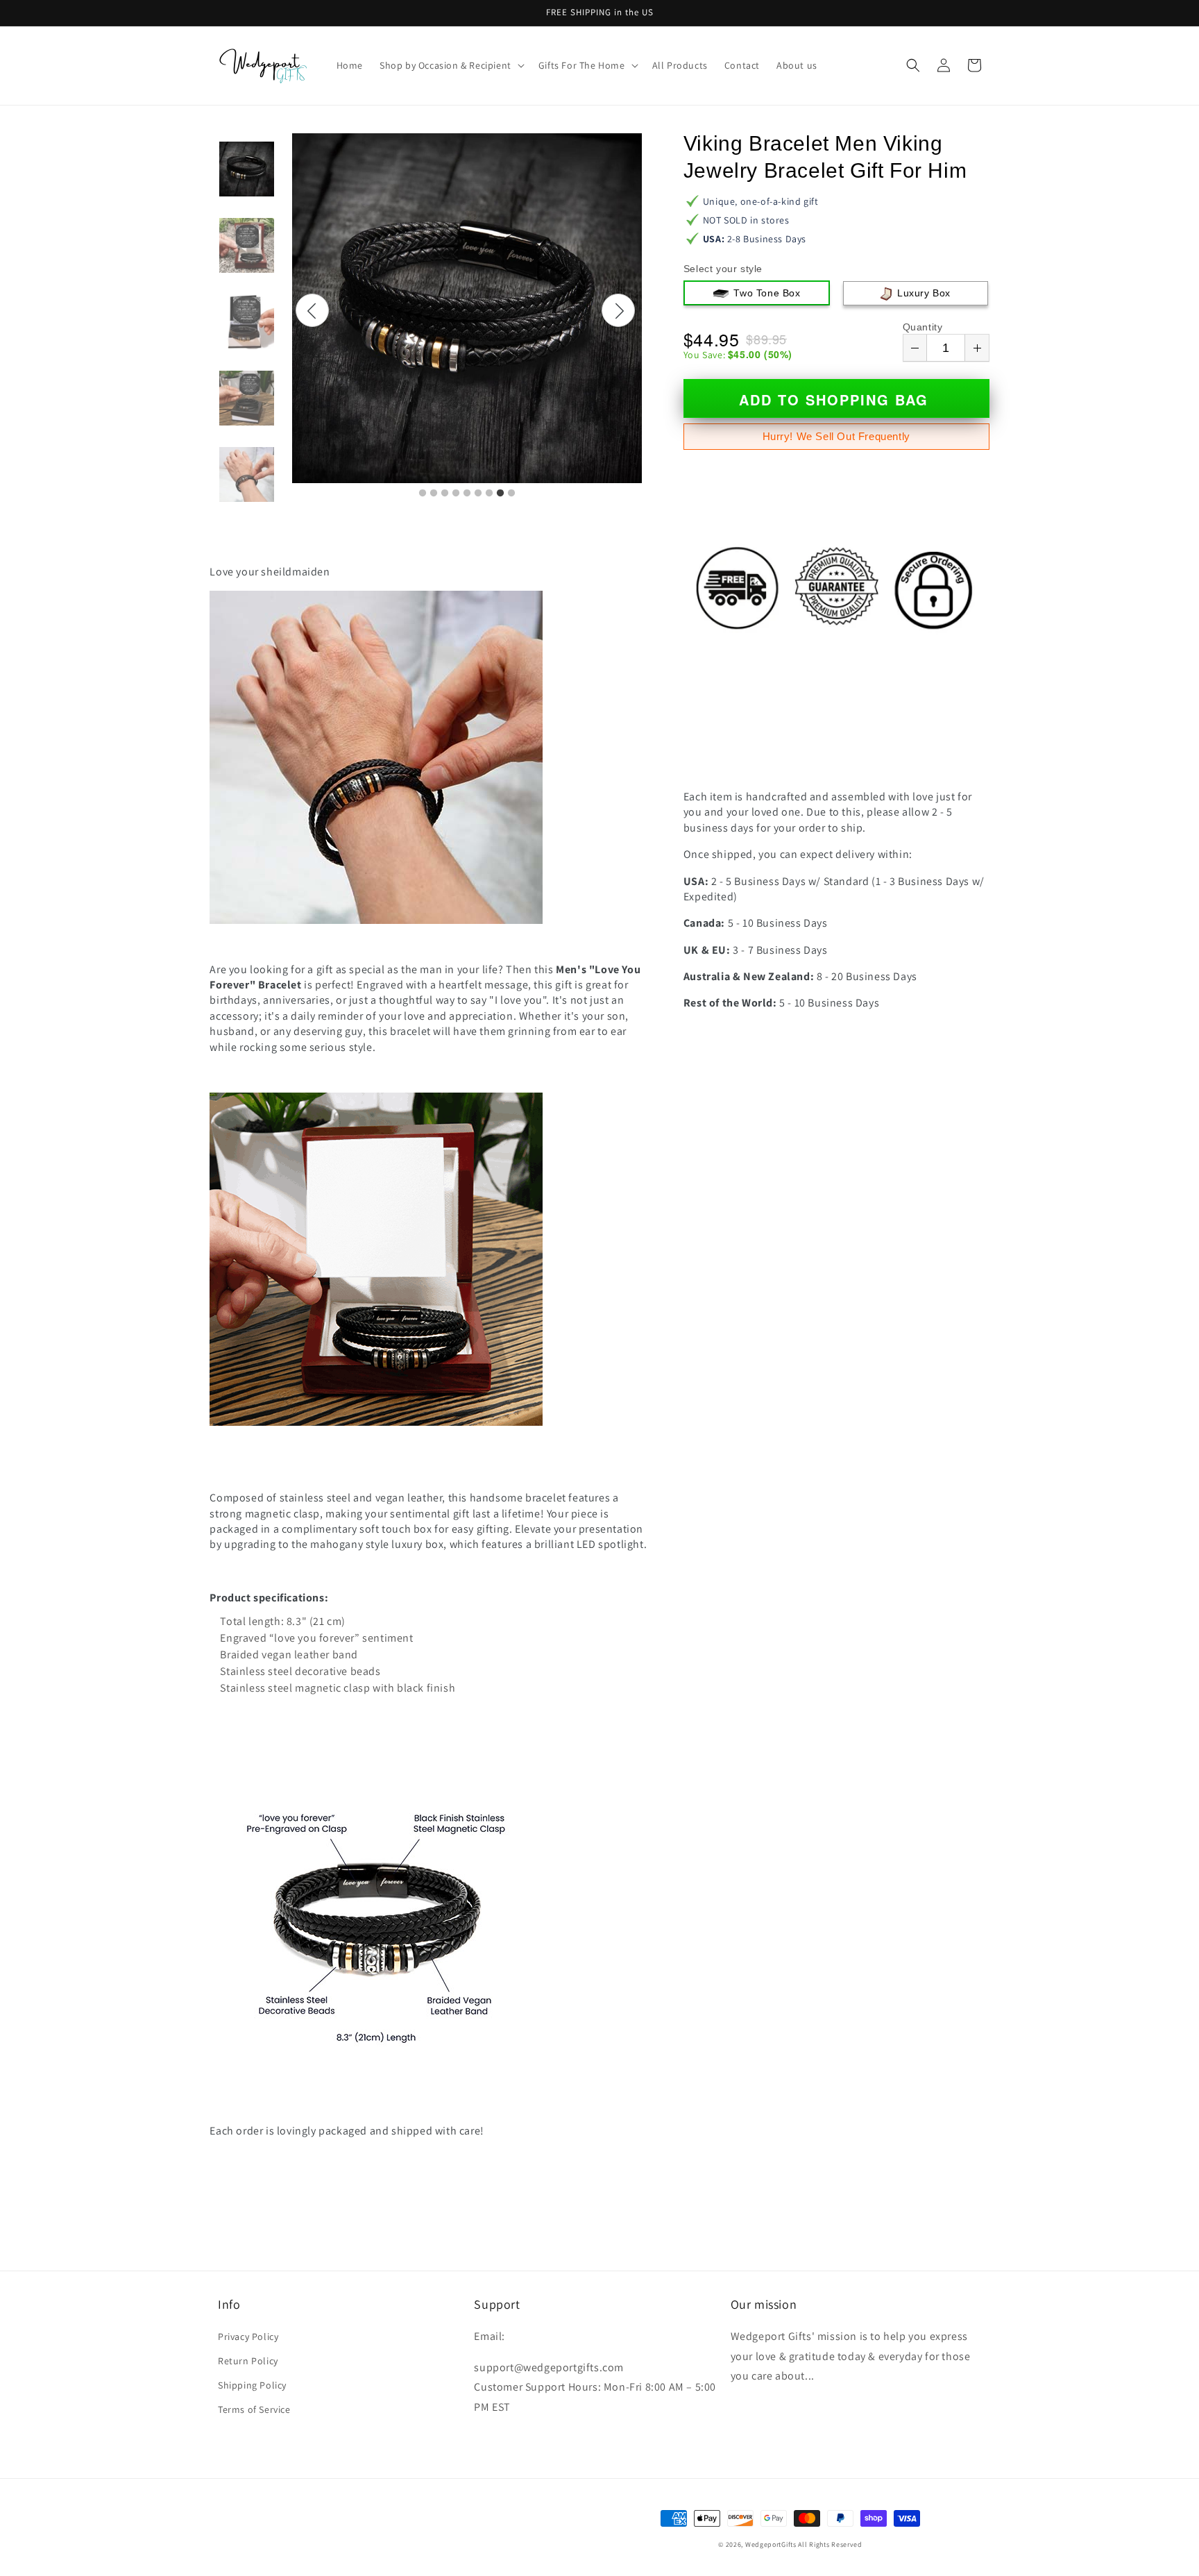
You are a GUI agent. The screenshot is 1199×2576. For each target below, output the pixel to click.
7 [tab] (489, 494)
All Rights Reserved (830, 2544)
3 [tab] (445, 494)
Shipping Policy (252, 2385)
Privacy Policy (248, 2337)
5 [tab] (467, 494)
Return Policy (248, 2361)
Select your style (723, 269)
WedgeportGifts (771, 2544)
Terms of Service (254, 2409)
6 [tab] (478, 494)
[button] (451, 65)
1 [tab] (423, 494)
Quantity (923, 327)
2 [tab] (434, 494)
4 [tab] (456, 494)
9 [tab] (511, 494)
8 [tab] (500, 494)
